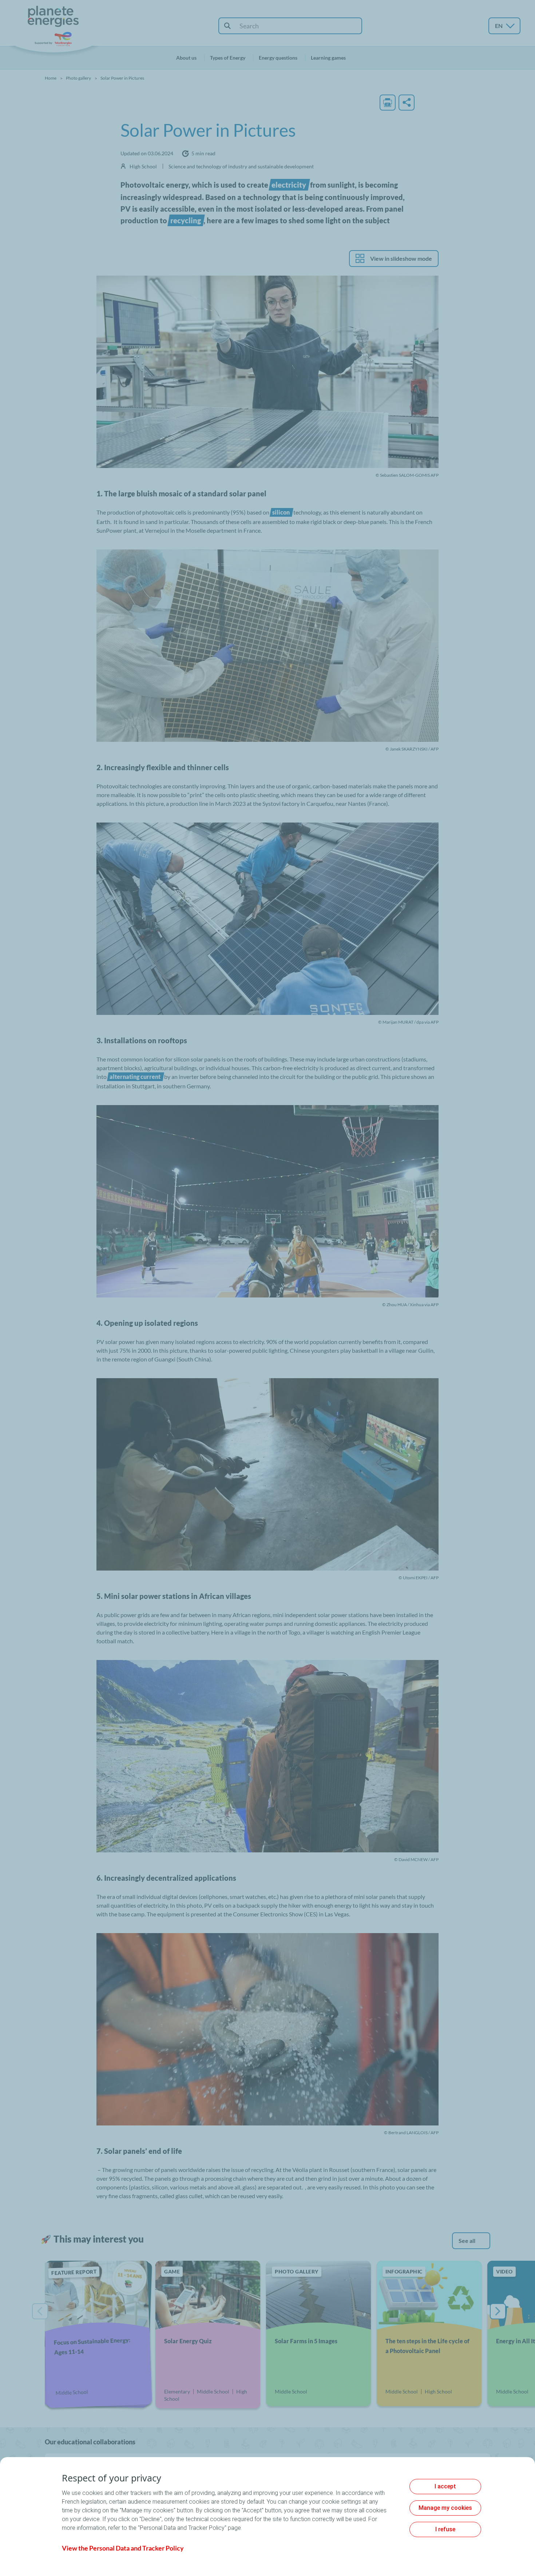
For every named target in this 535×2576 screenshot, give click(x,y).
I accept (445, 2486)
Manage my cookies (445, 2508)
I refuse (445, 2529)
